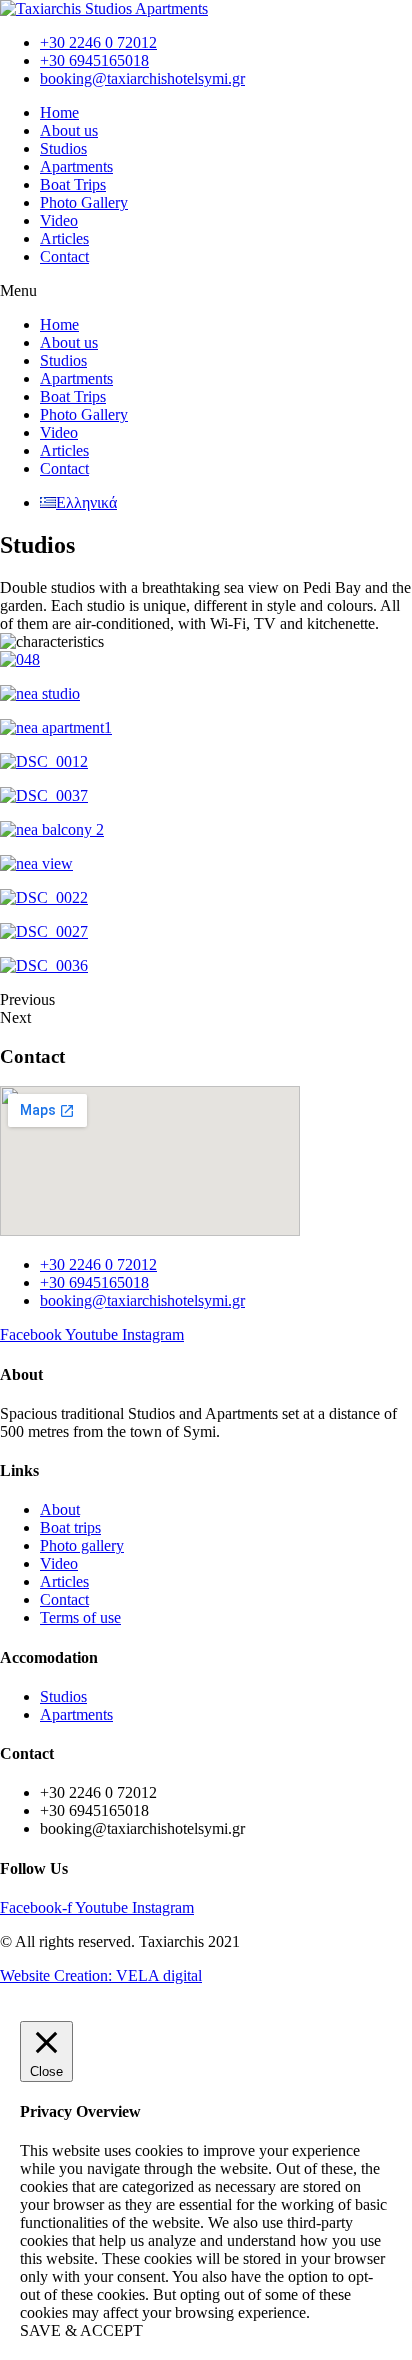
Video (59, 220)
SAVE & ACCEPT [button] (81, 2330)
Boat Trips (73, 184)
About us (69, 130)
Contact (64, 256)
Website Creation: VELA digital (101, 1975)
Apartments (76, 166)
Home (59, 112)
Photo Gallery (84, 202)
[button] (206, 291)
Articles (64, 238)
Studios (63, 148)
